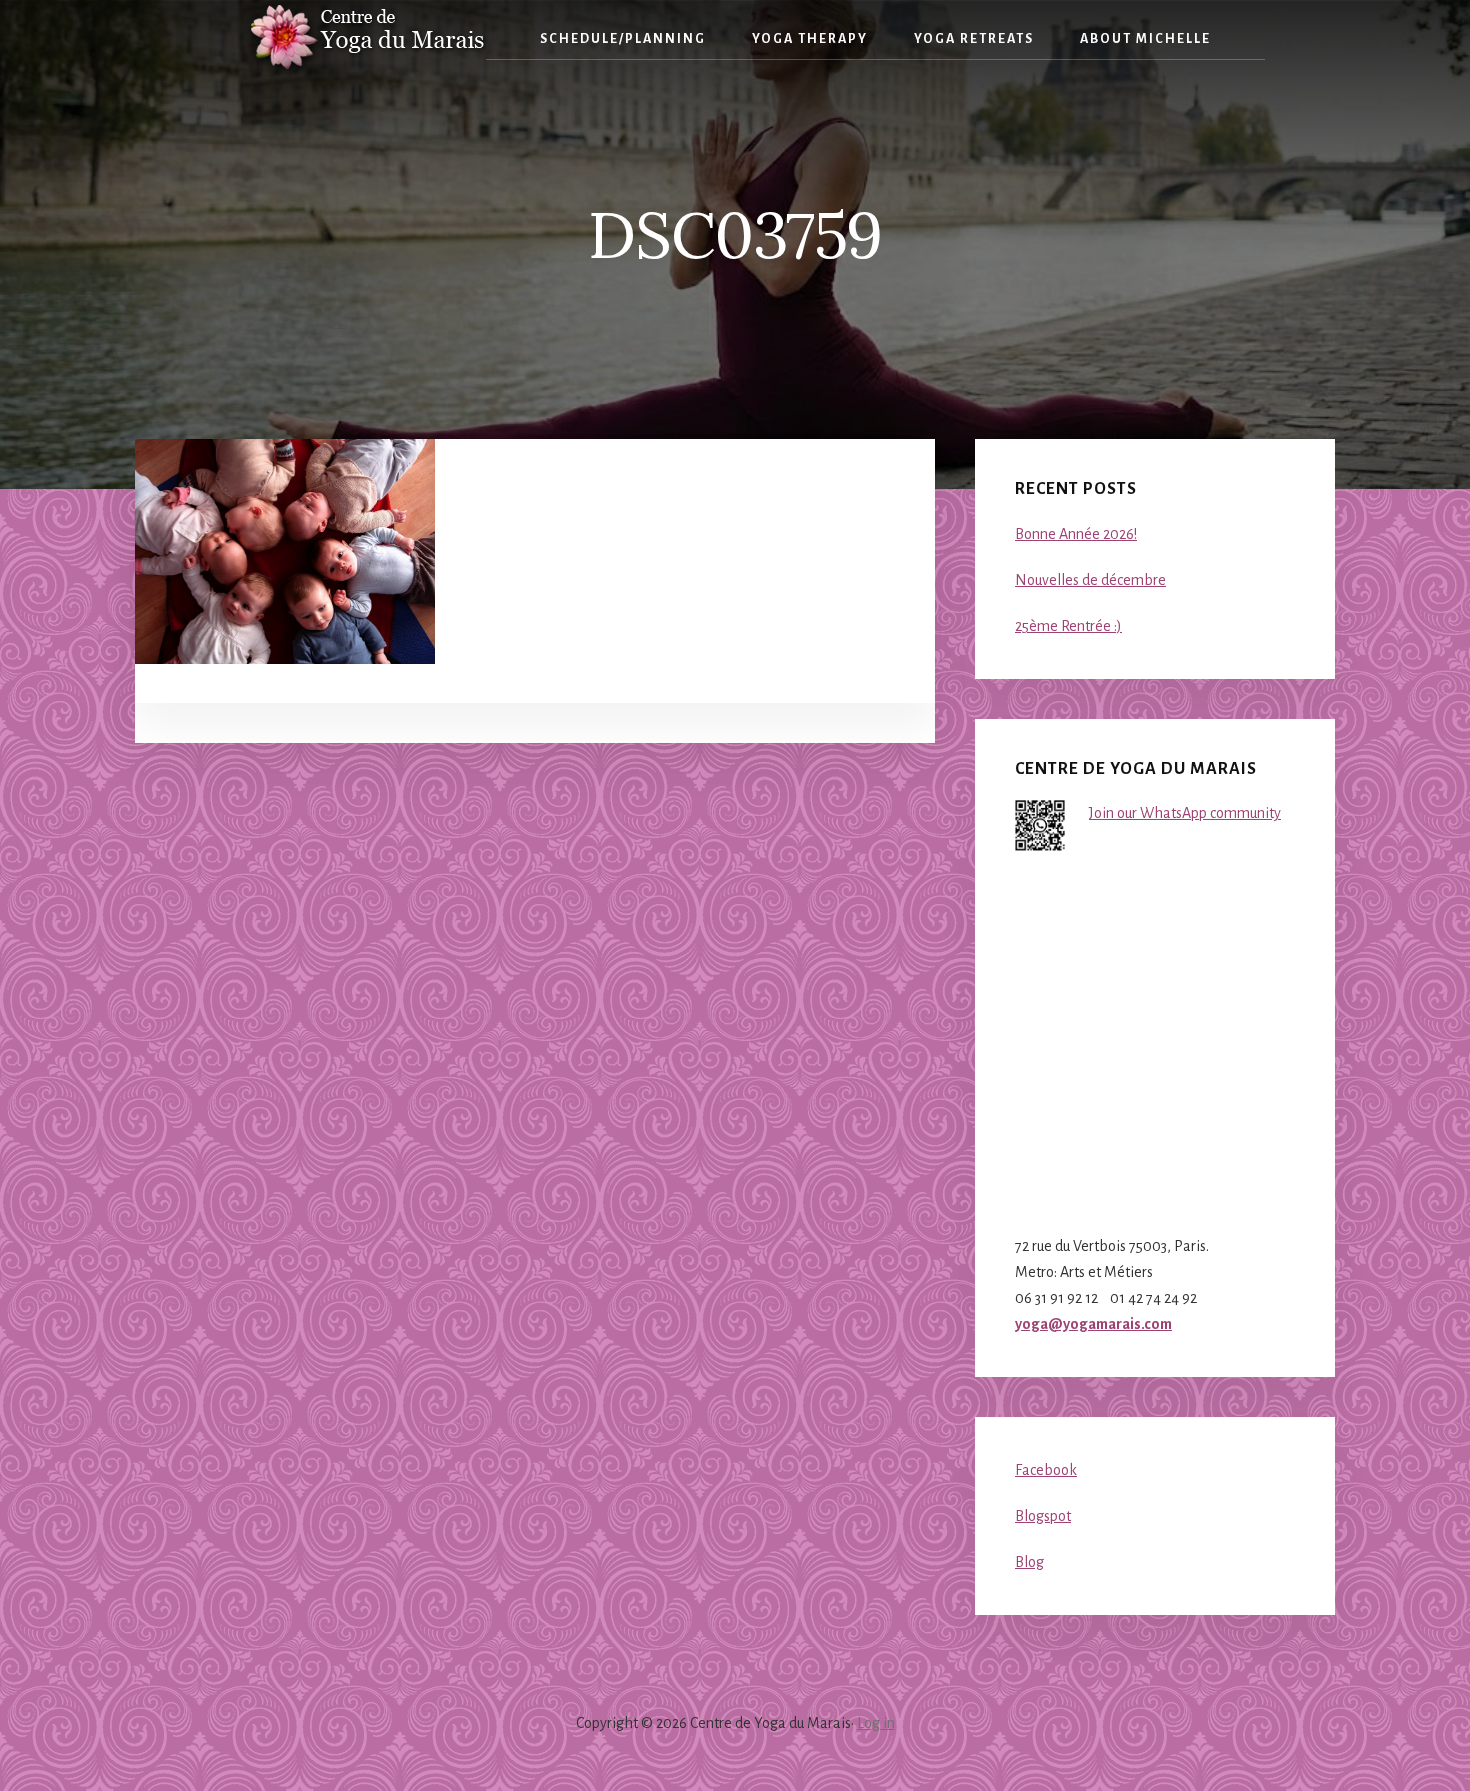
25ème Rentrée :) (1068, 626)
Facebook (1046, 1470)
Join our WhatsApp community (1185, 813)
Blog (1029, 1562)
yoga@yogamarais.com (1093, 1324)
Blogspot (1043, 1516)
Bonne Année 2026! (1076, 534)
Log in (876, 1723)
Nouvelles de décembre (1090, 580)
